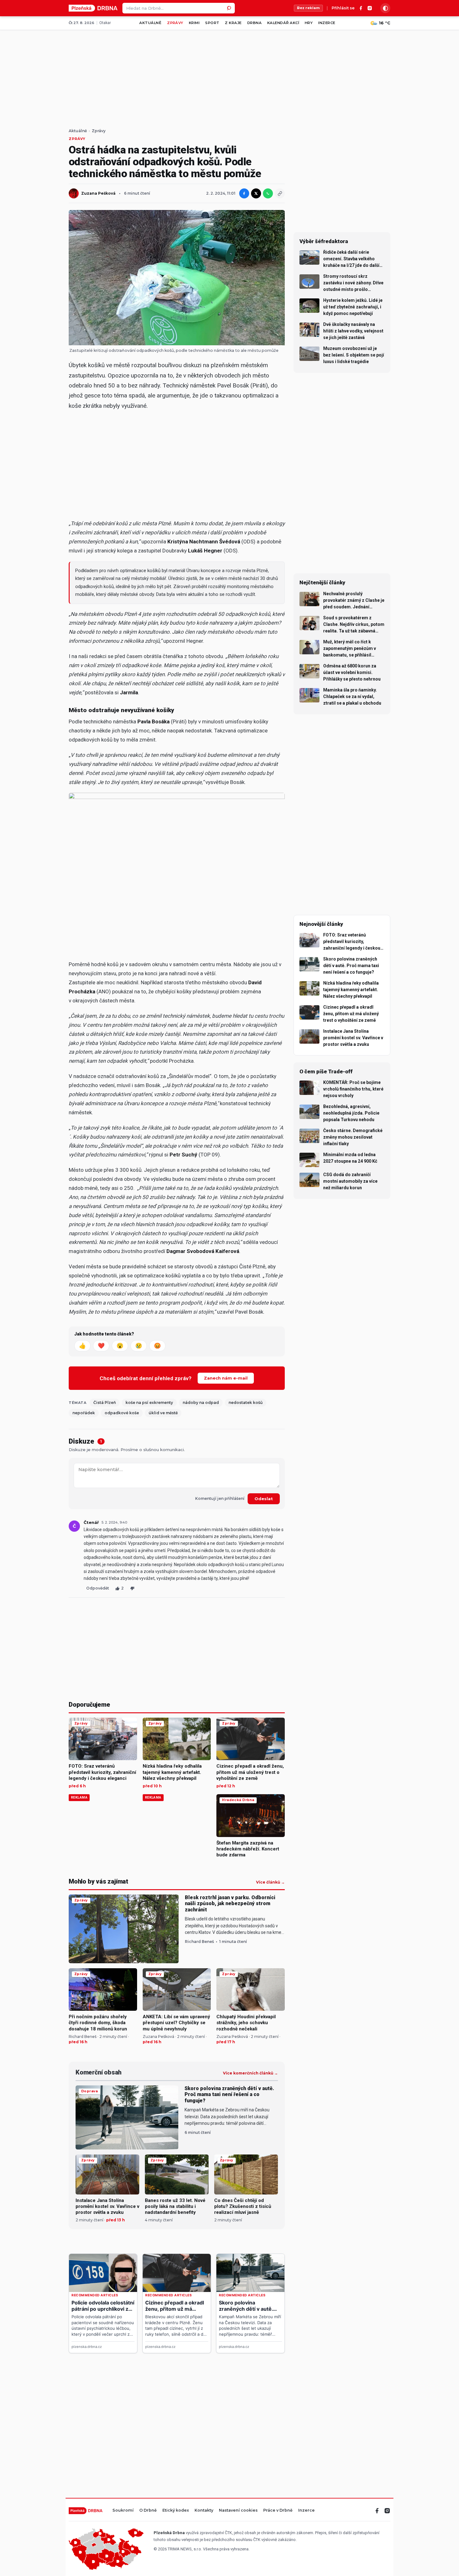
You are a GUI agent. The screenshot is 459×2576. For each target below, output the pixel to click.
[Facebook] (361, 8)
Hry (309, 23)
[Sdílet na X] (256, 193)
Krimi (194, 23)
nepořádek (84, 1413)
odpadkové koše (122, 1413)
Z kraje (233, 23)
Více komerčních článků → (250, 2073)
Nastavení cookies (238, 2511)
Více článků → (270, 1882)
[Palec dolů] (132, 1588)
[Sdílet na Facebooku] (244, 193)
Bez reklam (308, 8)
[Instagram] (370, 8)
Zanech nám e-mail (226, 1378)
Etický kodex (176, 2511)
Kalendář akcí (283, 23)
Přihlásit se (343, 8)
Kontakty (204, 2511)
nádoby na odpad (201, 1403)
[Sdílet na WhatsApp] (268, 193)
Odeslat (264, 1499)
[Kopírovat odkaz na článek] (280, 193)
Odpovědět (98, 1588)
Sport (212, 23)
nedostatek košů (246, 1403)
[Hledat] (230, 8)
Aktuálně (150, 23)
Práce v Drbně (278, 2511)
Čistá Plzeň (105, 1403)
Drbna (254, 23)
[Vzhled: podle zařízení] (385, 8)
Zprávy (175, 23)
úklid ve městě (163, 1413)
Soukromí (123, 2511)
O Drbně (148, 2511)
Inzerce (327, 23)
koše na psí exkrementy (149, 1403)
